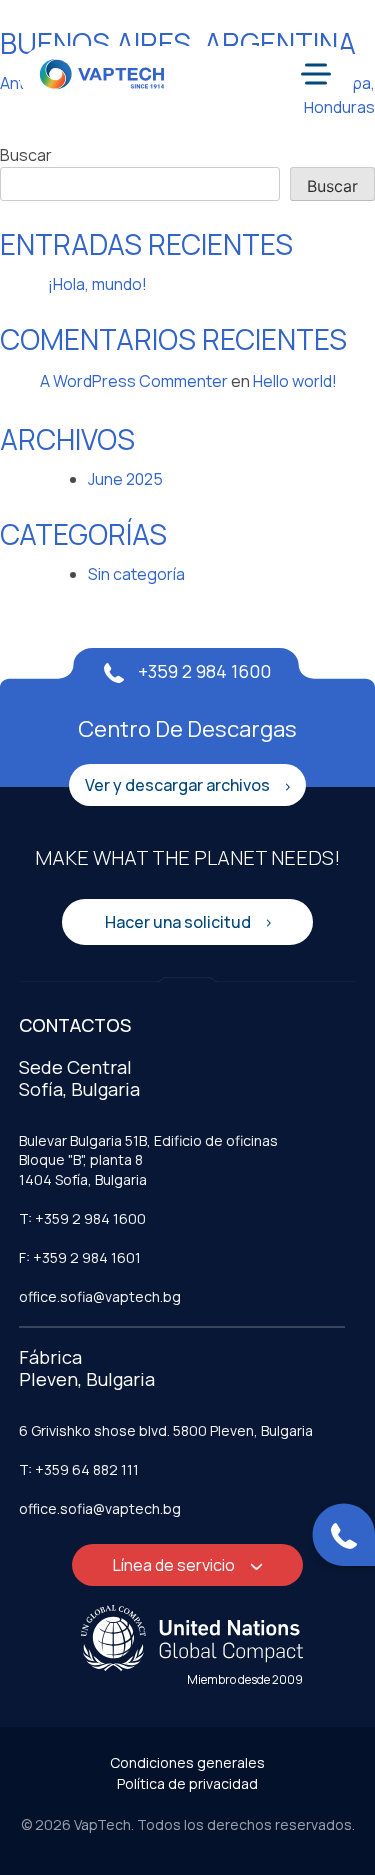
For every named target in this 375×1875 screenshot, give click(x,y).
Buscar (26, 155)
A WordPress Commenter (134, 381)
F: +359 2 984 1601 (80, 1257)
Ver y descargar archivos (179, 785)
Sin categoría (136, 574)
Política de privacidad (187, 1783)
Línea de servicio (175, 1565)
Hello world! (295, 381)
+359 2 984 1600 (202, 671)
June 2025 (125, 479)
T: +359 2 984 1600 (82, 1218)
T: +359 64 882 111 (79, 1469)
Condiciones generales (187, 1762)
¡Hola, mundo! (97, 284)
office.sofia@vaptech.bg (100, 1296)
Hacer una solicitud (179, 922)
